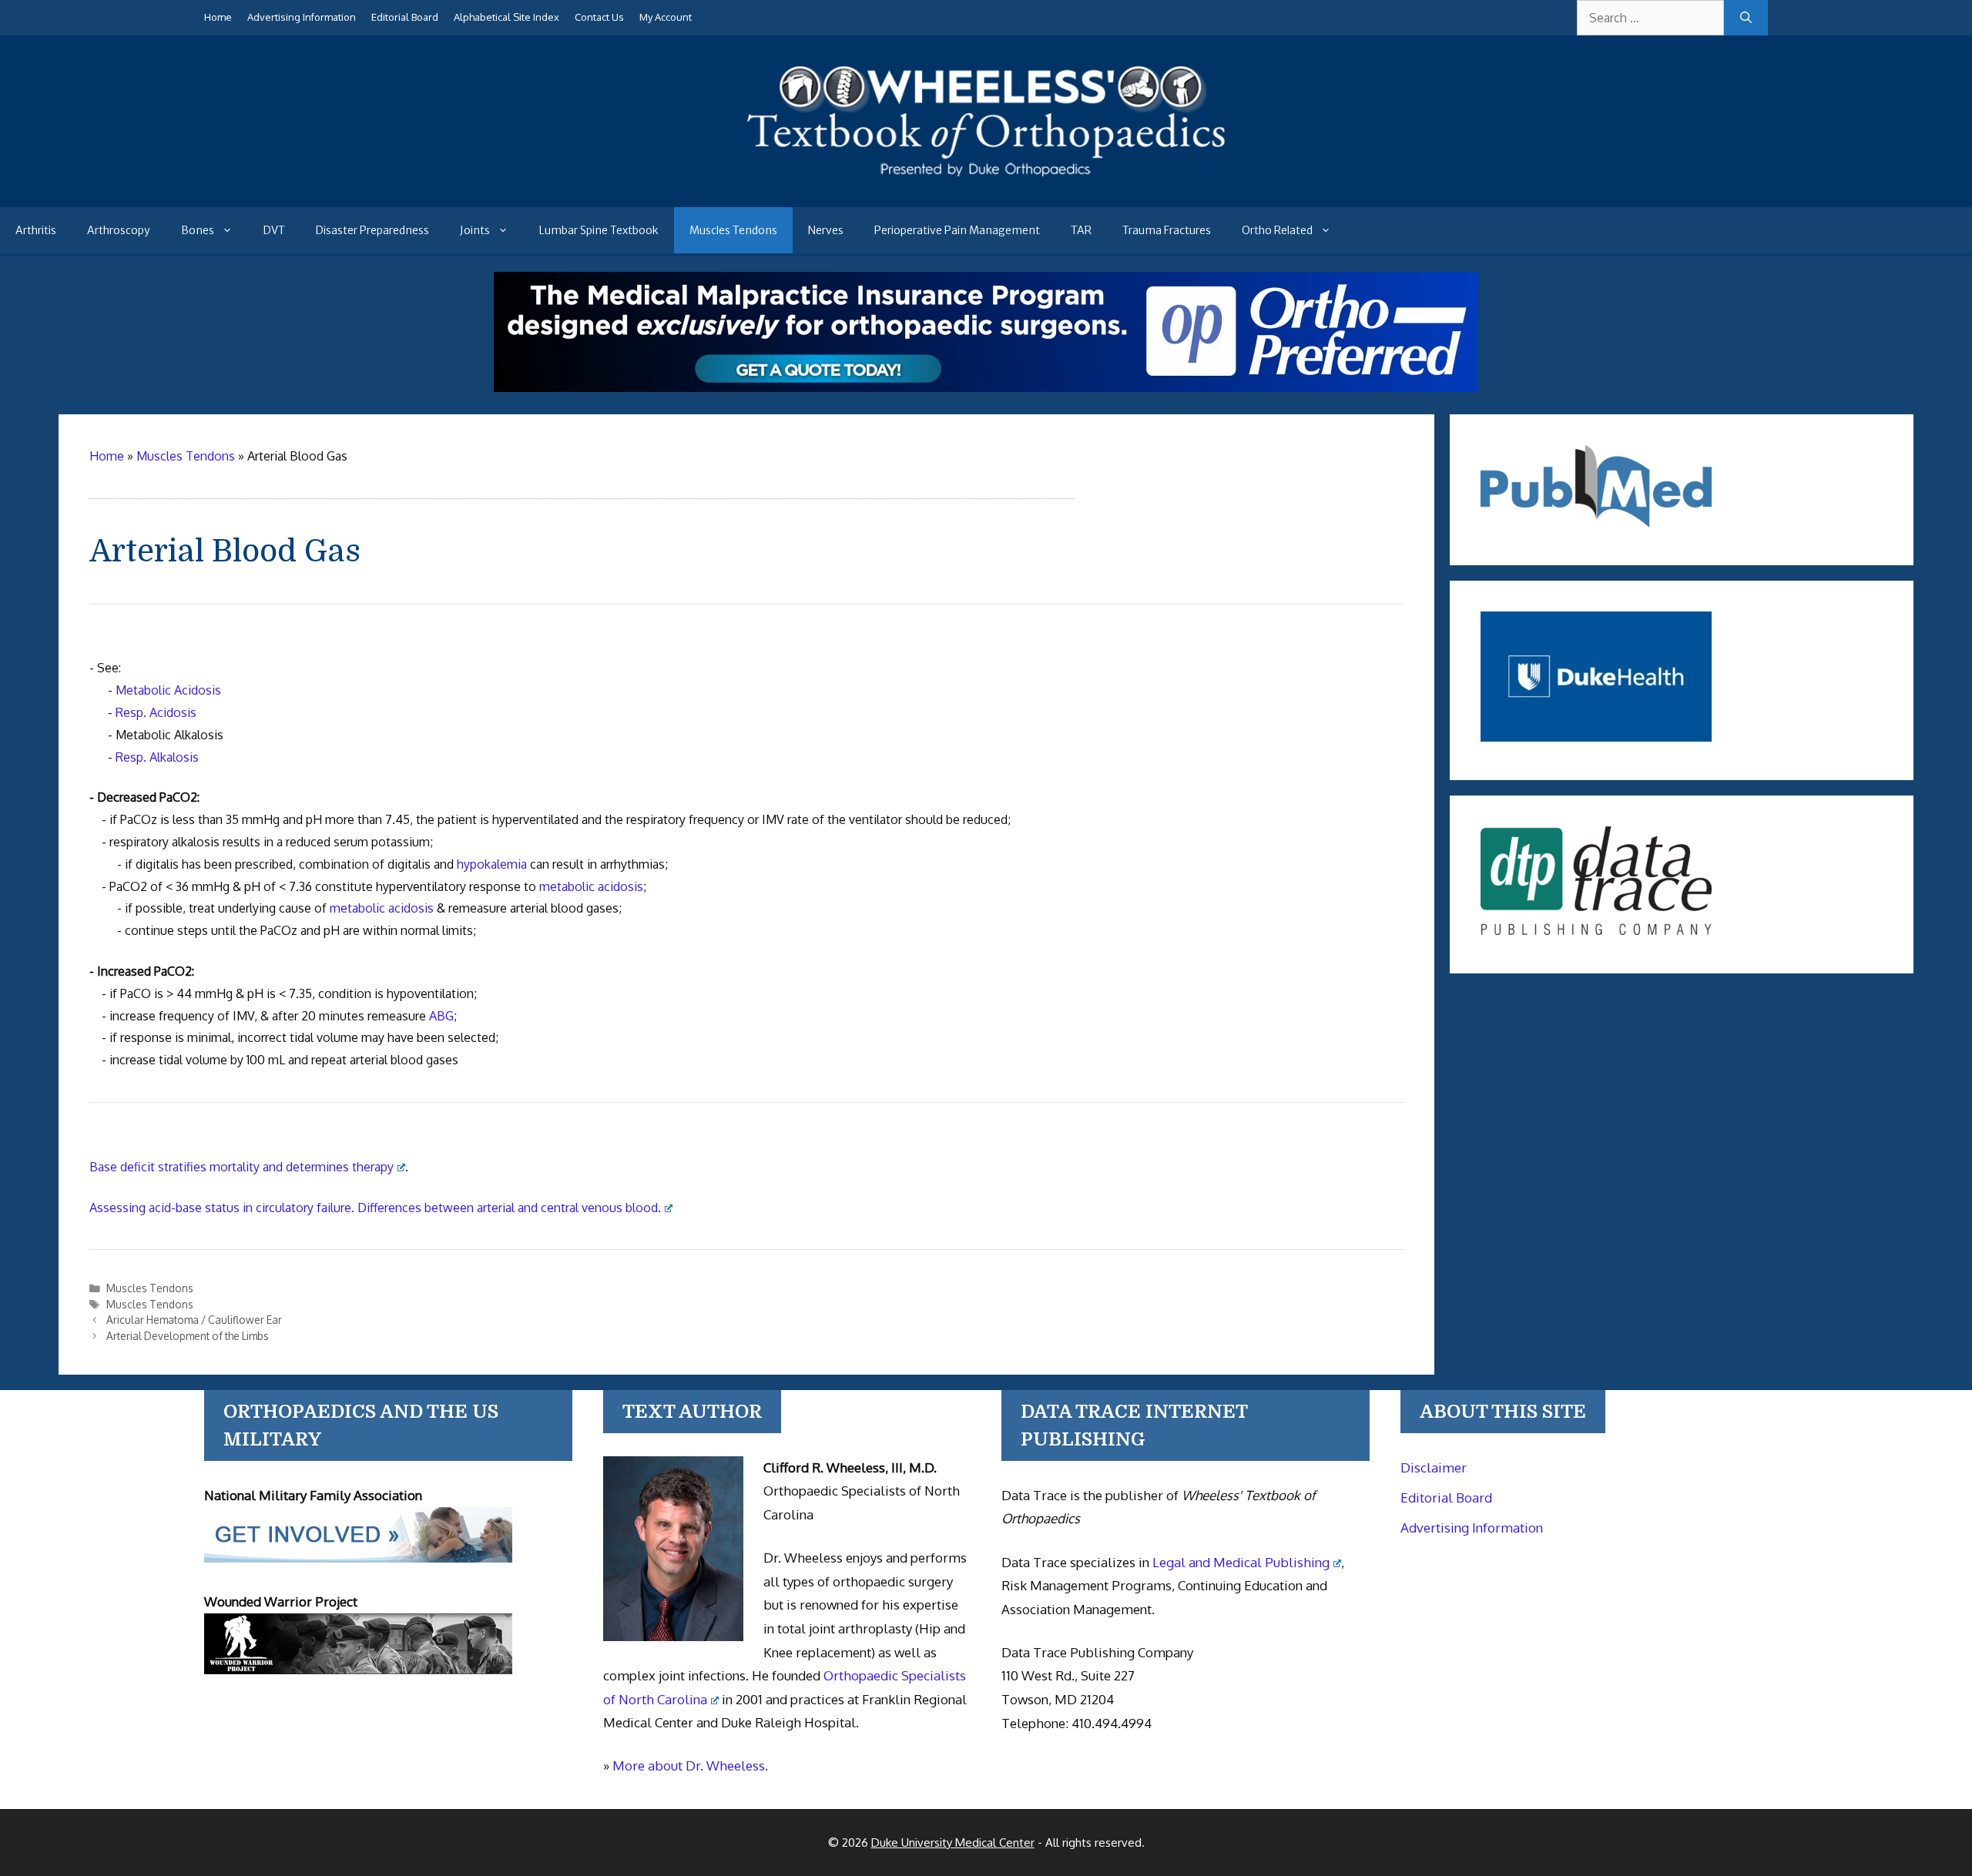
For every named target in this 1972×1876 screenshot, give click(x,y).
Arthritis (36, 230)
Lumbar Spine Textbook (599, 230)
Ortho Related (1277, 230)
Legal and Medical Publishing (1241, 1562)
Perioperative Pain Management (957, 230)
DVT (274, 230)
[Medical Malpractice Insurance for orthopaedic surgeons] (986, 387)
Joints (475, 230)
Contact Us (599, 17)
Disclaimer (1434, 1467)
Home (218, 17)
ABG (441, 1016)
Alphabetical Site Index (506, 17)
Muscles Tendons (733, 230)
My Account (666, 17)
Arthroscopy (119, 230)
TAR (1081, 230)
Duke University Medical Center (953, 1842)
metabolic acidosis (591, 886)
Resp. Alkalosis (157, 757)
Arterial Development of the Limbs (188, 1336)
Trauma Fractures (1167, 230)
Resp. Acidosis (156, 712)
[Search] (1746, 18)
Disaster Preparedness (372, 230)
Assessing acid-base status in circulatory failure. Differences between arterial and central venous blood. (375, 1208)
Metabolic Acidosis (168, 690)
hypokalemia (492, 864)
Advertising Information (302, 17)
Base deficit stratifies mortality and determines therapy (241, 1167)
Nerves (826, 230)
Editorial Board (405, 17)
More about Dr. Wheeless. (690, 1765)
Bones (198, 230)
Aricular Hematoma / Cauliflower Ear (194, 1320)
